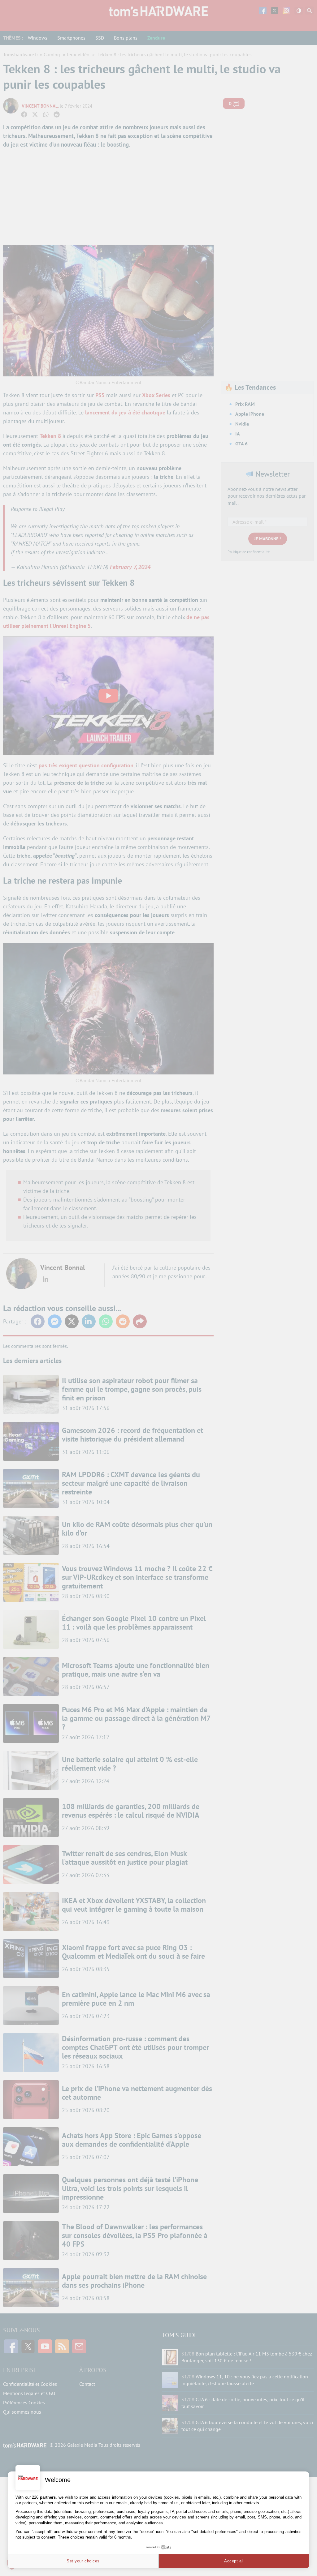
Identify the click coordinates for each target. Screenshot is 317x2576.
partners (48, 2497)
